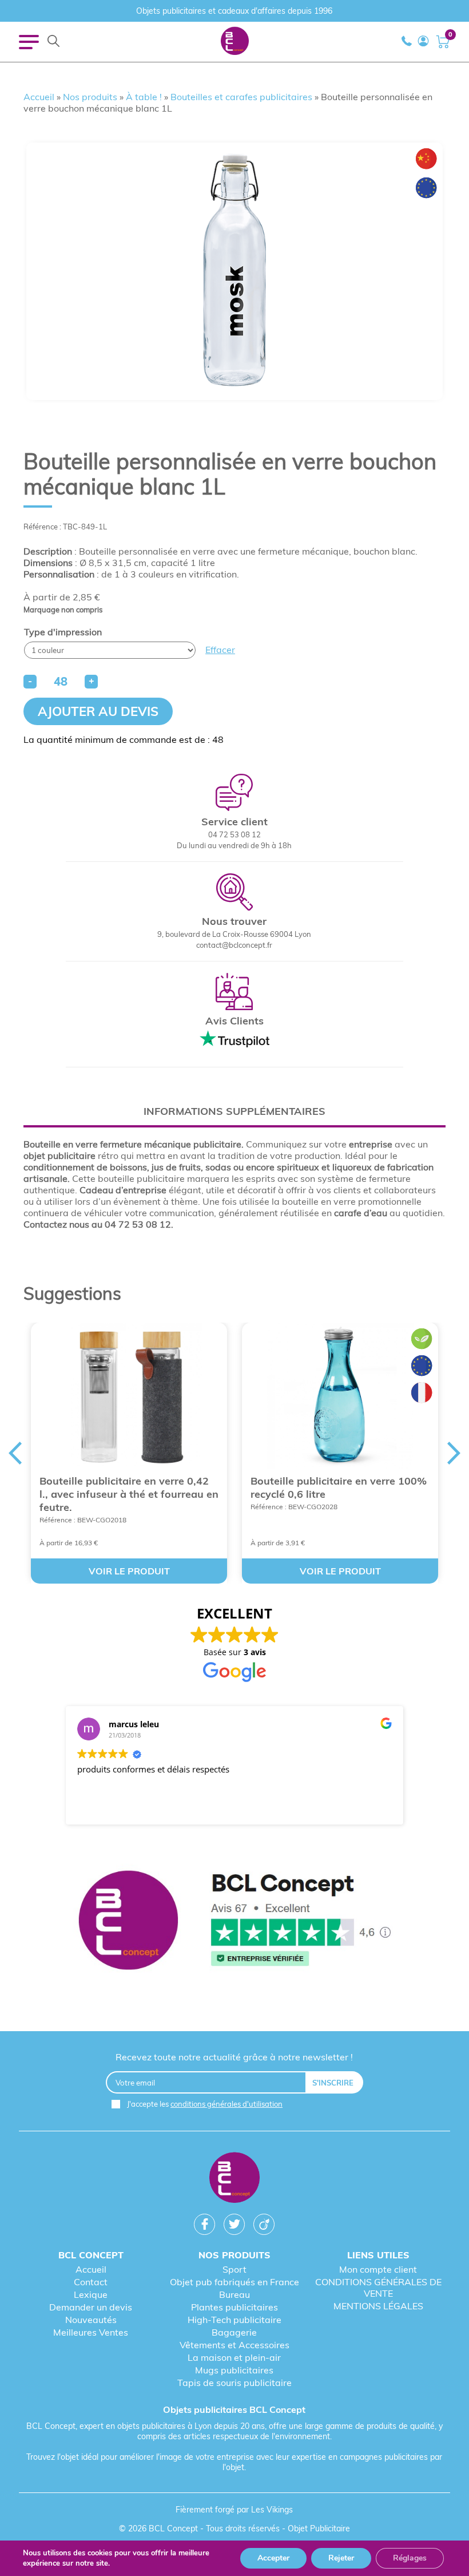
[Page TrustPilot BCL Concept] (234, 1921)
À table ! (144, 97)
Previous (15, 1453)
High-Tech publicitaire (234, 2320)
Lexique (91, 2294)
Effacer (220, 650)
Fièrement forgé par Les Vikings (234, 2510)
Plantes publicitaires (234, 2307)
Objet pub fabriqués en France (234, 2282)
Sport (234, 2269)
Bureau (234, 2294)
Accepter (273, 2558)
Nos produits (90, 97)
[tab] (234, 1111)
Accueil (39, 97)
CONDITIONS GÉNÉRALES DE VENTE (378, 2288)
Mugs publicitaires (234, 2370)
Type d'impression (63, 632)
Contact (91, 2282)
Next (454, 1453)
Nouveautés (91, 2320)
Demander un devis (91, 2307)
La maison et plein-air (234, 2357)
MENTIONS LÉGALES (378, 2306)
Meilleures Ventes (91, 2332)
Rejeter (341, 2558)
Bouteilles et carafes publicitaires (241, 97)
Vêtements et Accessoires (234, 2345)
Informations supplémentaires (234, 1111)
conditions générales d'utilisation (226, 2104)
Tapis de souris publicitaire (234, 2383)
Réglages (410, 2558)
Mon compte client (378, 2269)
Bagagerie (234, 2332)
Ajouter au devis (98, 711)
